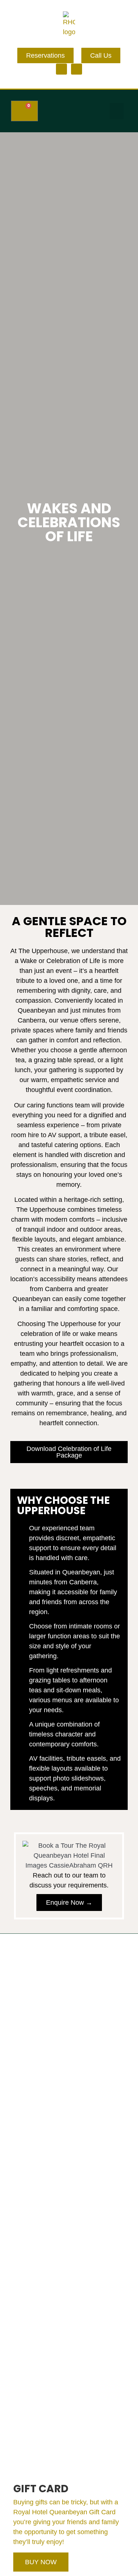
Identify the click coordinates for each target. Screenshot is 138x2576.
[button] (117, 111)
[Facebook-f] (61, 69)
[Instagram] (77, 69)
